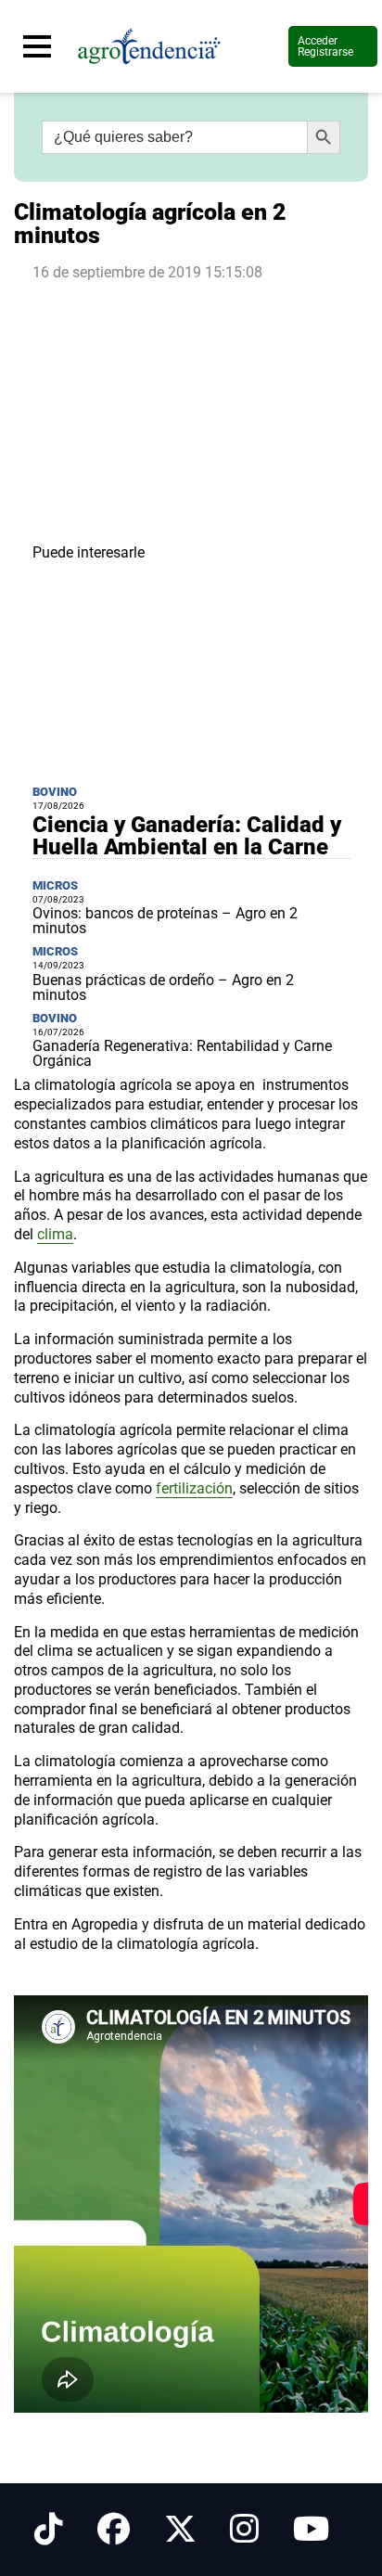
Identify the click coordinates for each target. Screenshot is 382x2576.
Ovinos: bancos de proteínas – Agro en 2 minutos (165, 921)
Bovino (55, 792)
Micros (55, 885)
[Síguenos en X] (180, 2530)
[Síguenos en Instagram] (244, 2530)
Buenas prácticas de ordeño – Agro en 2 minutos (163, 987)
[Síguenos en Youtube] (311, 2530)
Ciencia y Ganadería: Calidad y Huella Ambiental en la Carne (187, 836)
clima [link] (55, 1234)
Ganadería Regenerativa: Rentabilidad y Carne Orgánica (182, 1053)
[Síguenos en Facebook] (114, 2530)
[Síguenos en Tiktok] (49, 2530)
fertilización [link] (194, 1488)
